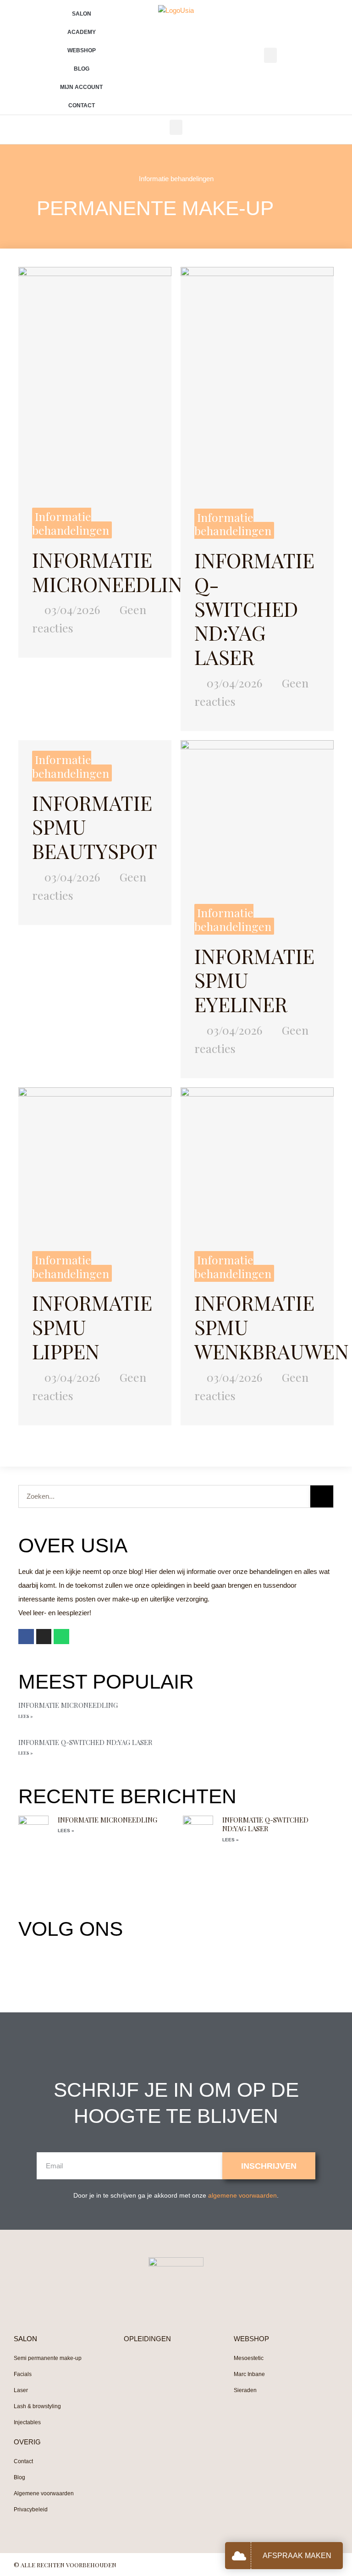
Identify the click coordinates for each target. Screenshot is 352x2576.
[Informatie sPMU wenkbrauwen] (257, 1163)
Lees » (25, 1716)
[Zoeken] (322, 1496)
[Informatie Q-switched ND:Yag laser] (257, 382)
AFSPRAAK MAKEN (297, 2556)
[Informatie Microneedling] (95, 381)
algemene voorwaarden (242, 2195)
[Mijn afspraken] (241, 2556)
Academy (82, 32)
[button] (270, 55)
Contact (82, 105)
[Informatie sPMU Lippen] (95, 1163)
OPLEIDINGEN (147, 2339)
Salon (82, 14)
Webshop (82, 50)
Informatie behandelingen (176, 179)
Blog (82, 69)
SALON (25, 2339)
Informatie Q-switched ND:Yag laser (254, 608)
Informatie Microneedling (114, 571)
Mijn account (81, 87)
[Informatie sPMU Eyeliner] (257, 816)
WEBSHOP (251, 2339)
